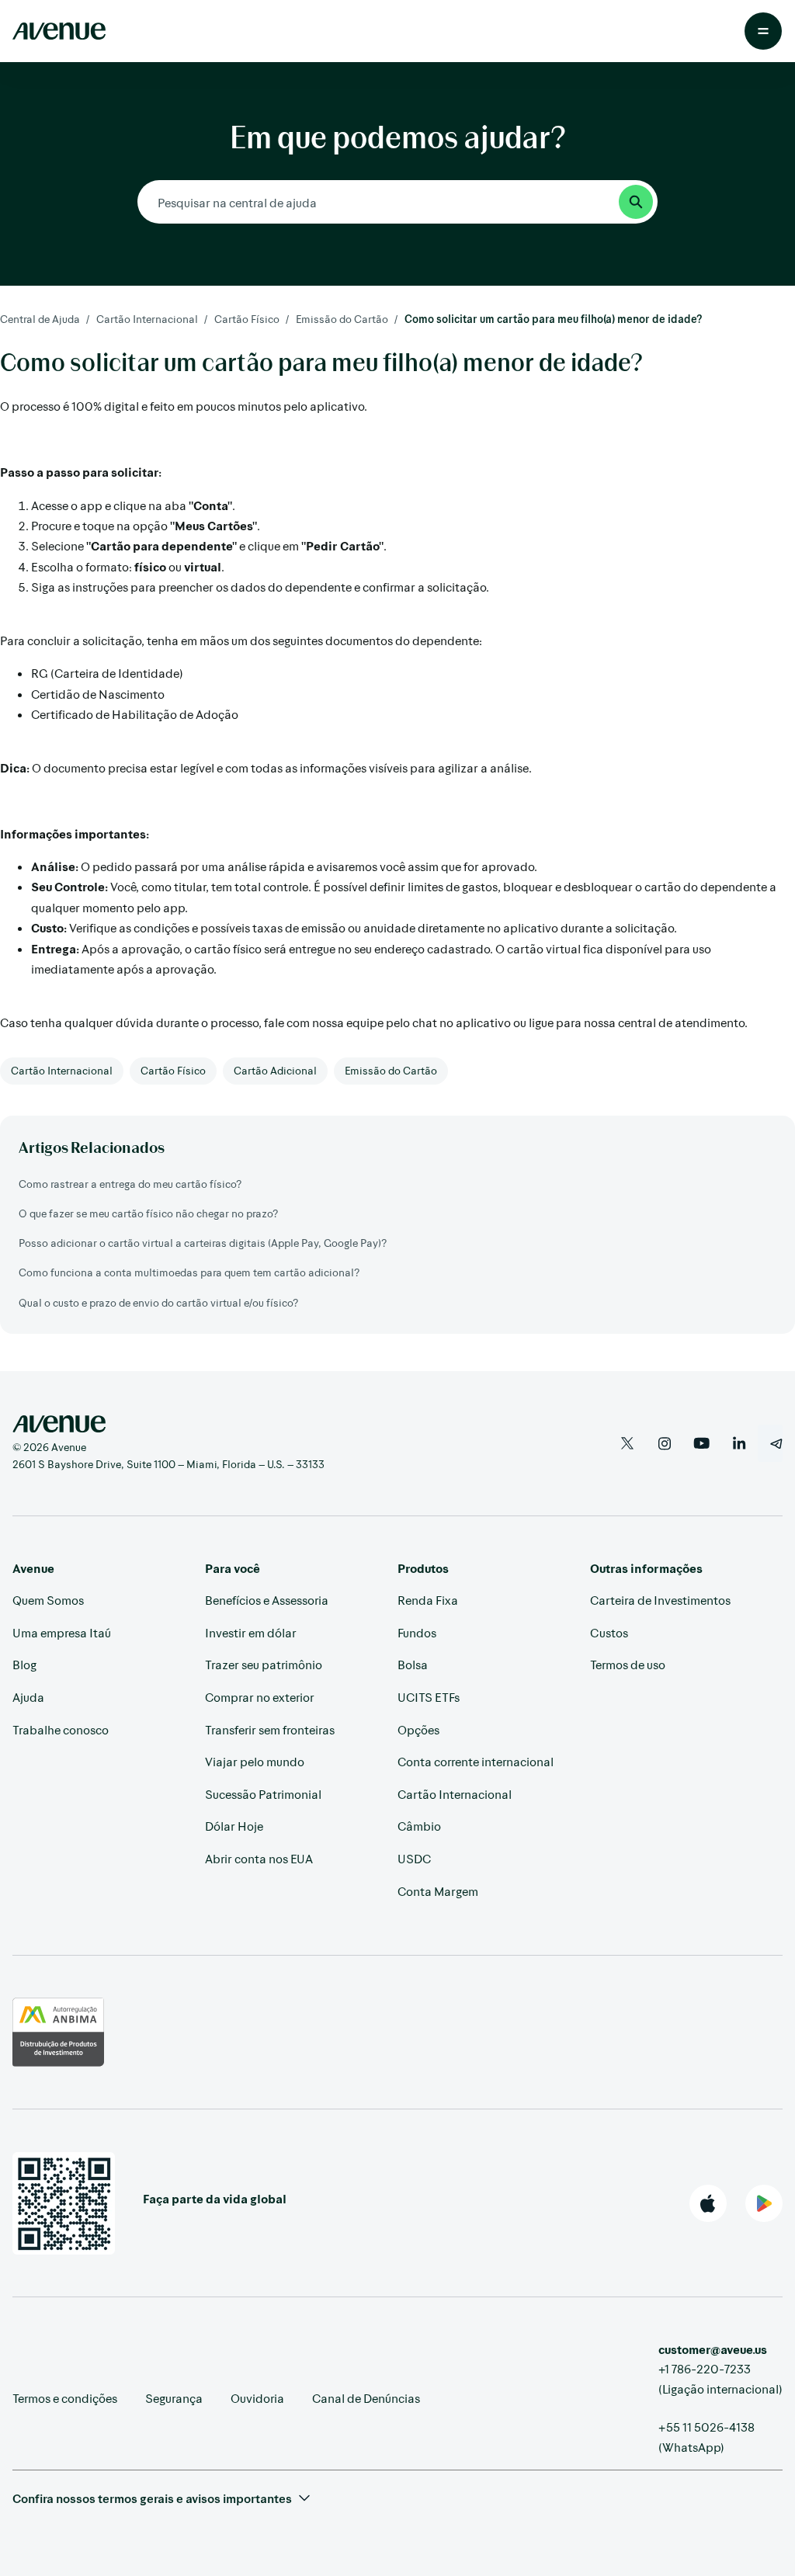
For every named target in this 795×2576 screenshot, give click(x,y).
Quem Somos (48, 1600)
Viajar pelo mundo (255, 1761)
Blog (24, 1664)
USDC (414, 1858)
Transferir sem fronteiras (270, 1729)
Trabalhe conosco (61, 1729)
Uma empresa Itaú (62, 1632)
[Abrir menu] (763, 31)
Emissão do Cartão (342, 319)
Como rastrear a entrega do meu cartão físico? (130, 1184)
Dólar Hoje (234, 1826)
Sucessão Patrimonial (263, 1794)
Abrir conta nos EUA (259, 1858)
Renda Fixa (428, 1600)
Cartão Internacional (147, 319)
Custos (609, 1632)
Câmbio (419, 1826)
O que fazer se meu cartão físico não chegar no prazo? (148, 1213)
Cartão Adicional (275, 1070)
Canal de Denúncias (366, 2398)
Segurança (174, 2398)
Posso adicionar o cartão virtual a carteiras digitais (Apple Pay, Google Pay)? (203, 1243)
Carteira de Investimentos (660, 1600)
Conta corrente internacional (476, 1761)
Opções (418, 1729)
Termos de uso (628, 1664)
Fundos (417, 1632)
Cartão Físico (247, 319)
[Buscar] (636, 202)
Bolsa (413, 1664)
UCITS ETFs (429, 1697)
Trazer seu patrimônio (264, 1664)
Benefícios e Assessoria (267, 1600)
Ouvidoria (257, 2398)
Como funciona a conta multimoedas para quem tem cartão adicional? (189, 1272)
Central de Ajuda (40, 319)
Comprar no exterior (260, 1697)
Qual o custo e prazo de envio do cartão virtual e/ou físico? (158, 1302)
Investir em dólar (251, 1632)
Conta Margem (438, 1891)
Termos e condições (65, 2398)
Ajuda (28, 1697)
